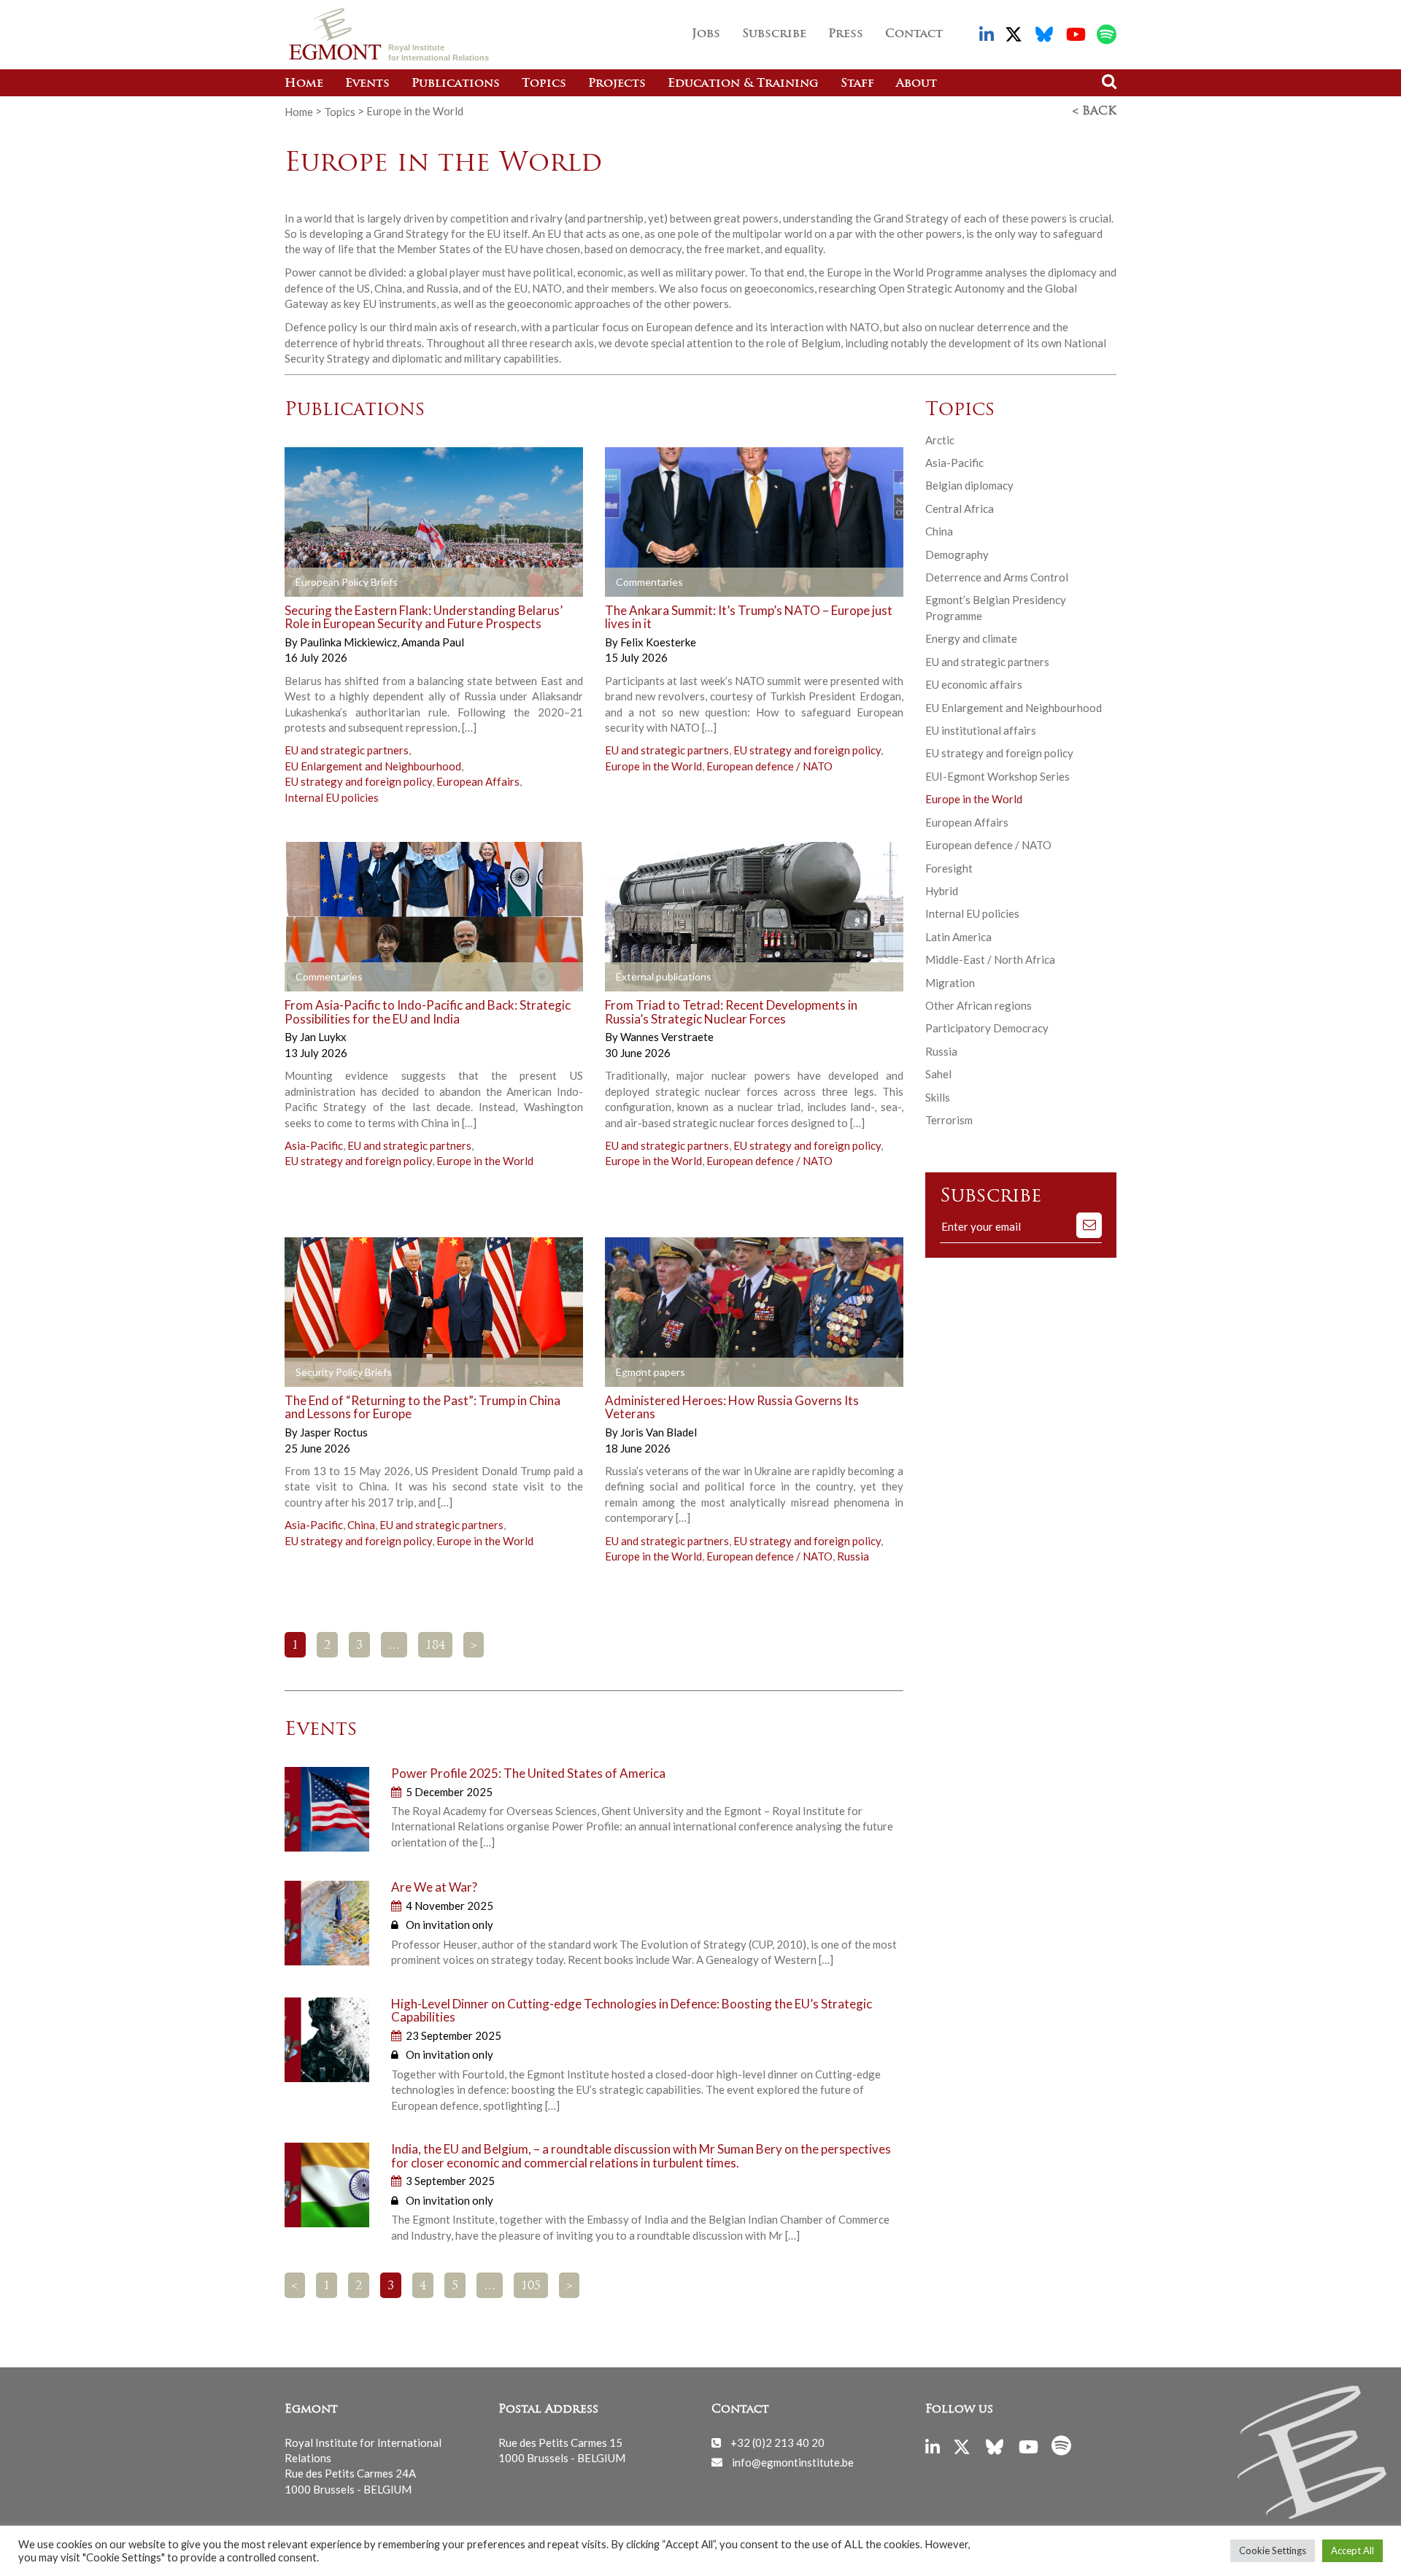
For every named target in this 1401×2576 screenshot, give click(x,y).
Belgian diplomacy (969, 485)
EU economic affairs (974, 684)
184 (435, 1646)
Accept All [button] (1352, 2550)
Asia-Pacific (314, 1145)
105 (531, 2286)
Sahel (938, 1074)
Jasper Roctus (334, 1432)
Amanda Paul (433, 642)
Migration (950, 983)
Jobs (706, 34)
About (916, 84)
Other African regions (979, 1005)
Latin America (958, 937)
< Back (1095, 112)
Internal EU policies (332, 797)
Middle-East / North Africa (990, 959)
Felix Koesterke (658, 642)
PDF (326, 582)
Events (367, 84)
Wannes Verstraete (667, 1037)
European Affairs (478, 781)
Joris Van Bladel (659, 1432)
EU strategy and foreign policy (358, 781)
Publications (456, 84)
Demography (957, 554)
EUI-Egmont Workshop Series (997, 776)
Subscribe (774, 34)
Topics (544, 84)
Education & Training (743, 84)
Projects (617, 84)
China (361, 1525)
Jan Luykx (323, 1037)
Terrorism (949, 1120)
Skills (938, 1097)
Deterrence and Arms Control (997, 577)
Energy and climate (971, 638)
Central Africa (960, 508)
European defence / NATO (769, 766)
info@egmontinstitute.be (793, 2461)
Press (846, 34)
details (475, 582)
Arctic (940, 440)
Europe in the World (653, 766)
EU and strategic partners (347, 750)
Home (304, 84)
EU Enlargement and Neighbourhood (373, 766)
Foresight (949, 868)
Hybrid (942, 891)
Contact (914, 34)
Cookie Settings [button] (1273, 2550)
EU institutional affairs (981, 730)
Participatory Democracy (987, 1028)
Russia (853, 1556)
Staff (857, 84)
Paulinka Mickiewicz (350, 642)
